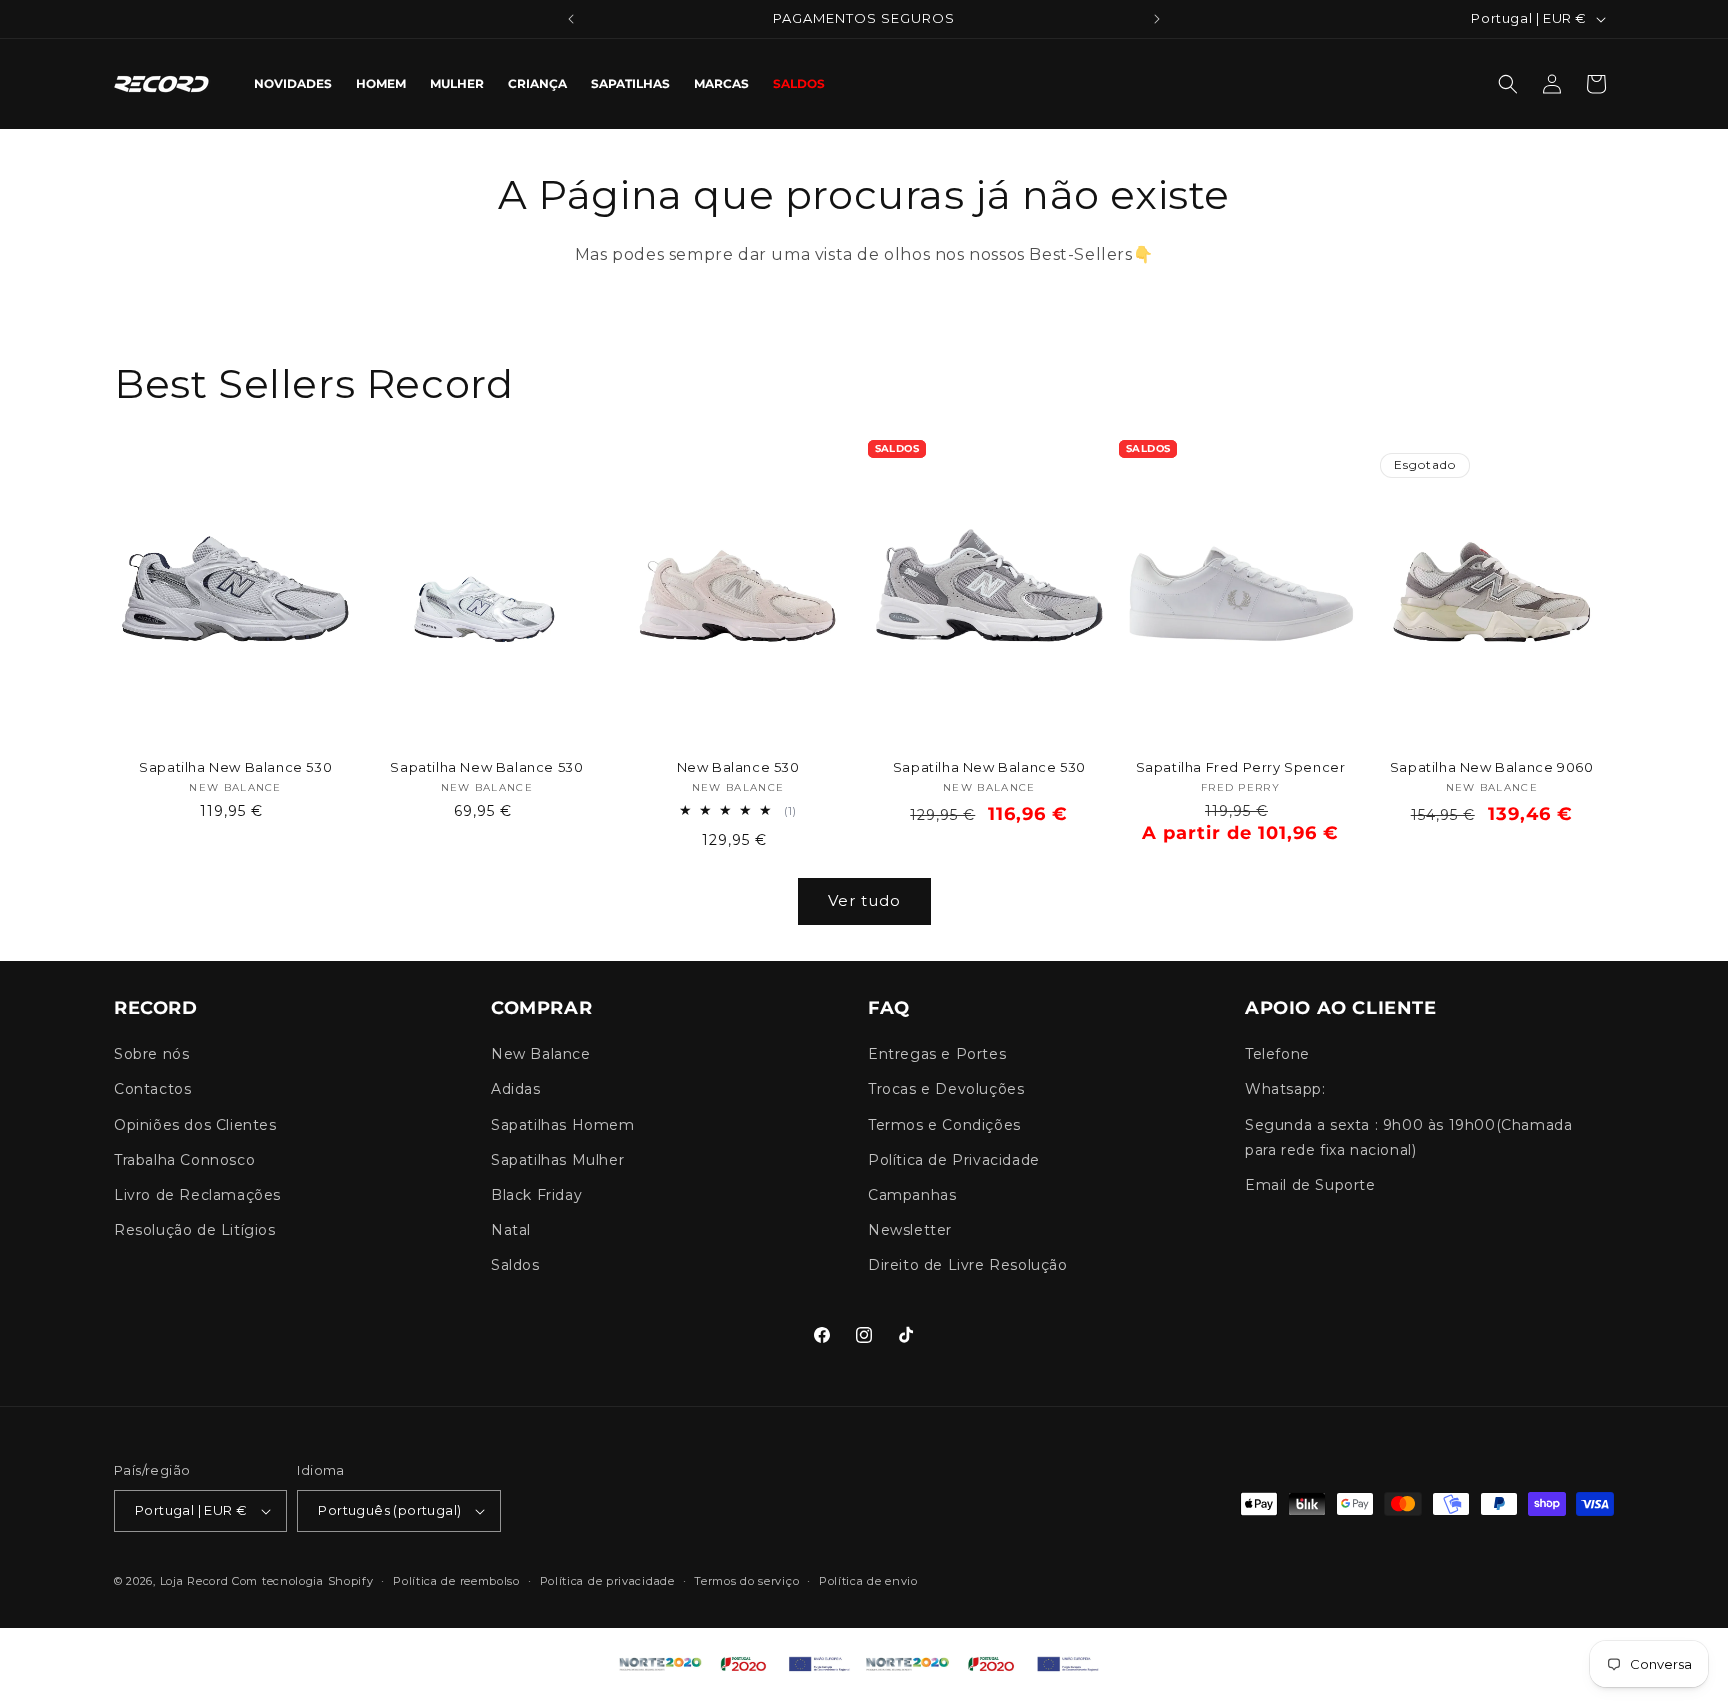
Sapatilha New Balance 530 (235, 767)
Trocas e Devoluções (946, 1090)
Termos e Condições (944, 1125)
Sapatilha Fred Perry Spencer (1241, 767)
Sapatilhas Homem (563, 1125)
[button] (1508, 84)
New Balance (541, 1055)
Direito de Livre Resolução (968, 1266)
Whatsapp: (1285, 1090)
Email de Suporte (1310, 1185)
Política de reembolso (456, 1581)
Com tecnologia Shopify (302, 1581)
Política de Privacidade (954, 1160)
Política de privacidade (607, 1581)
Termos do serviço (746, 1581)
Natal (511, 1231)
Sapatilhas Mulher (557, 1160)
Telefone (1277, 1055)
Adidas (516, 1090)
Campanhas (912, 1195)
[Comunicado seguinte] (1157, 19)
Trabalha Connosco (184, 1160)
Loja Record (194, 1581)
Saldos (515, 1266)
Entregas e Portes (937, 1055)
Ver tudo (864, 900)
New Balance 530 (738, 767)
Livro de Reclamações (197, 1195)
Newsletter (910, 1231)
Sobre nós (151, 1055)
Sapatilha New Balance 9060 (1492, 767)
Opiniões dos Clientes (195, 1125)
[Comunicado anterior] (571, 19)
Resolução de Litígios (195, 1231)
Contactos (152, 1090)
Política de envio (868, 1581)
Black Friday (536, 1195)
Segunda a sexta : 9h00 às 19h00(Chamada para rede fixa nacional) (1408, 1137)
